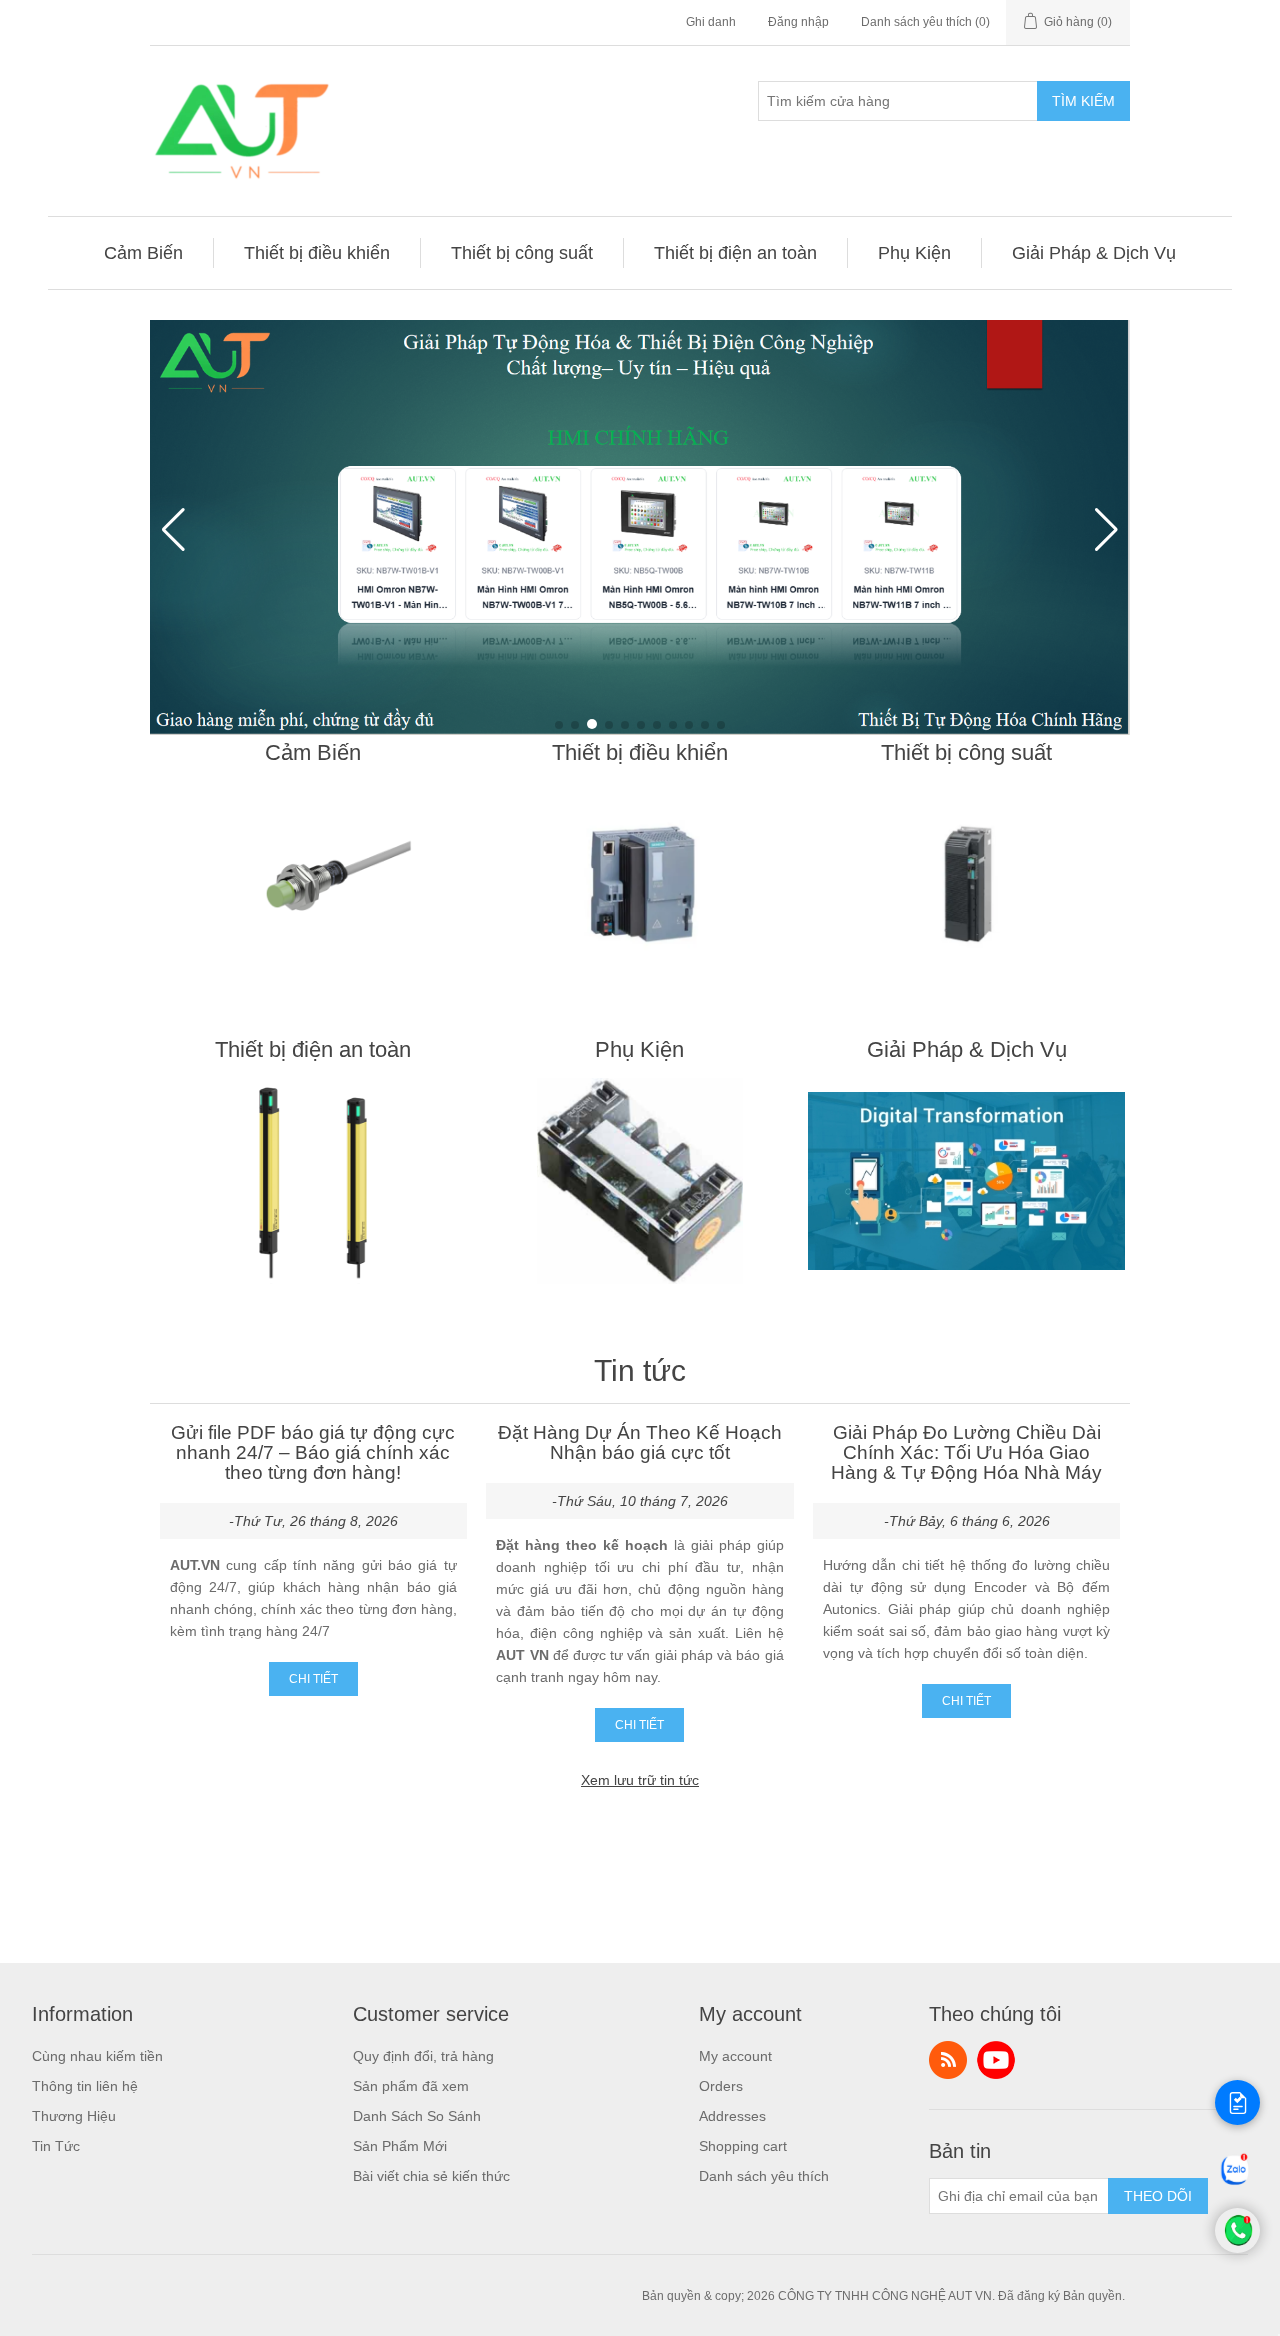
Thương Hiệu (74, 2116)
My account (735, 2056)
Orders (721, 2086)
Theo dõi (1158, 2196)
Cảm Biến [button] (143, 253)
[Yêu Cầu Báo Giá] (1237, 2102)
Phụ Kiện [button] (914, 253)
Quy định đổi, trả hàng (423, 2056)
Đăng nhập (798, 22)
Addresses (732, 2116)
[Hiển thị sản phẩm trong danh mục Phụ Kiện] (640, 1181)
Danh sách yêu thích (764, 2176)
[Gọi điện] (1237, 2248)
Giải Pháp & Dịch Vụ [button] (1094, 253)
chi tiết (313, 1679)
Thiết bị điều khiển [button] (317, 253)
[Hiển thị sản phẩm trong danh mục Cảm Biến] (313, 884)
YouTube (996, 2060)
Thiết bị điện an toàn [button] (735, 253)
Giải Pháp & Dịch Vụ (967, 1049)
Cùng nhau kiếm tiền (97, 2056)
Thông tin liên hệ (85, 2086)
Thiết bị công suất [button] (522, 253)
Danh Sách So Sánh (417, 2116)
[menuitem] (144, 253)
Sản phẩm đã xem (411, 2086)
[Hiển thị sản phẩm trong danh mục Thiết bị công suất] (966, 884)
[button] (559, 725)
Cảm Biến (313, 752)
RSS (948, 2060)
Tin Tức (56, 2146)
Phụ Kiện (639, 1049)
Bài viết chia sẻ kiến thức (431, 2176)
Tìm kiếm (1083, 101)
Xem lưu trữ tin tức (640, 1780)
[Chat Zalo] (1235, 2185)
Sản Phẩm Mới (400, 2146)
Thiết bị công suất (966, 752)
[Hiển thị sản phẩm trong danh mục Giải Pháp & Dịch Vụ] (966, 1181)
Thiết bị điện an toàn (313, 1049)
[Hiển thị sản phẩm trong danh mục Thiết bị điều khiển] (640, 884)
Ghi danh (711, 22)
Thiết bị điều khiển (640, 752)
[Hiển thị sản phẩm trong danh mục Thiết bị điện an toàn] (313, 1181)
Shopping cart (743, 2146)
